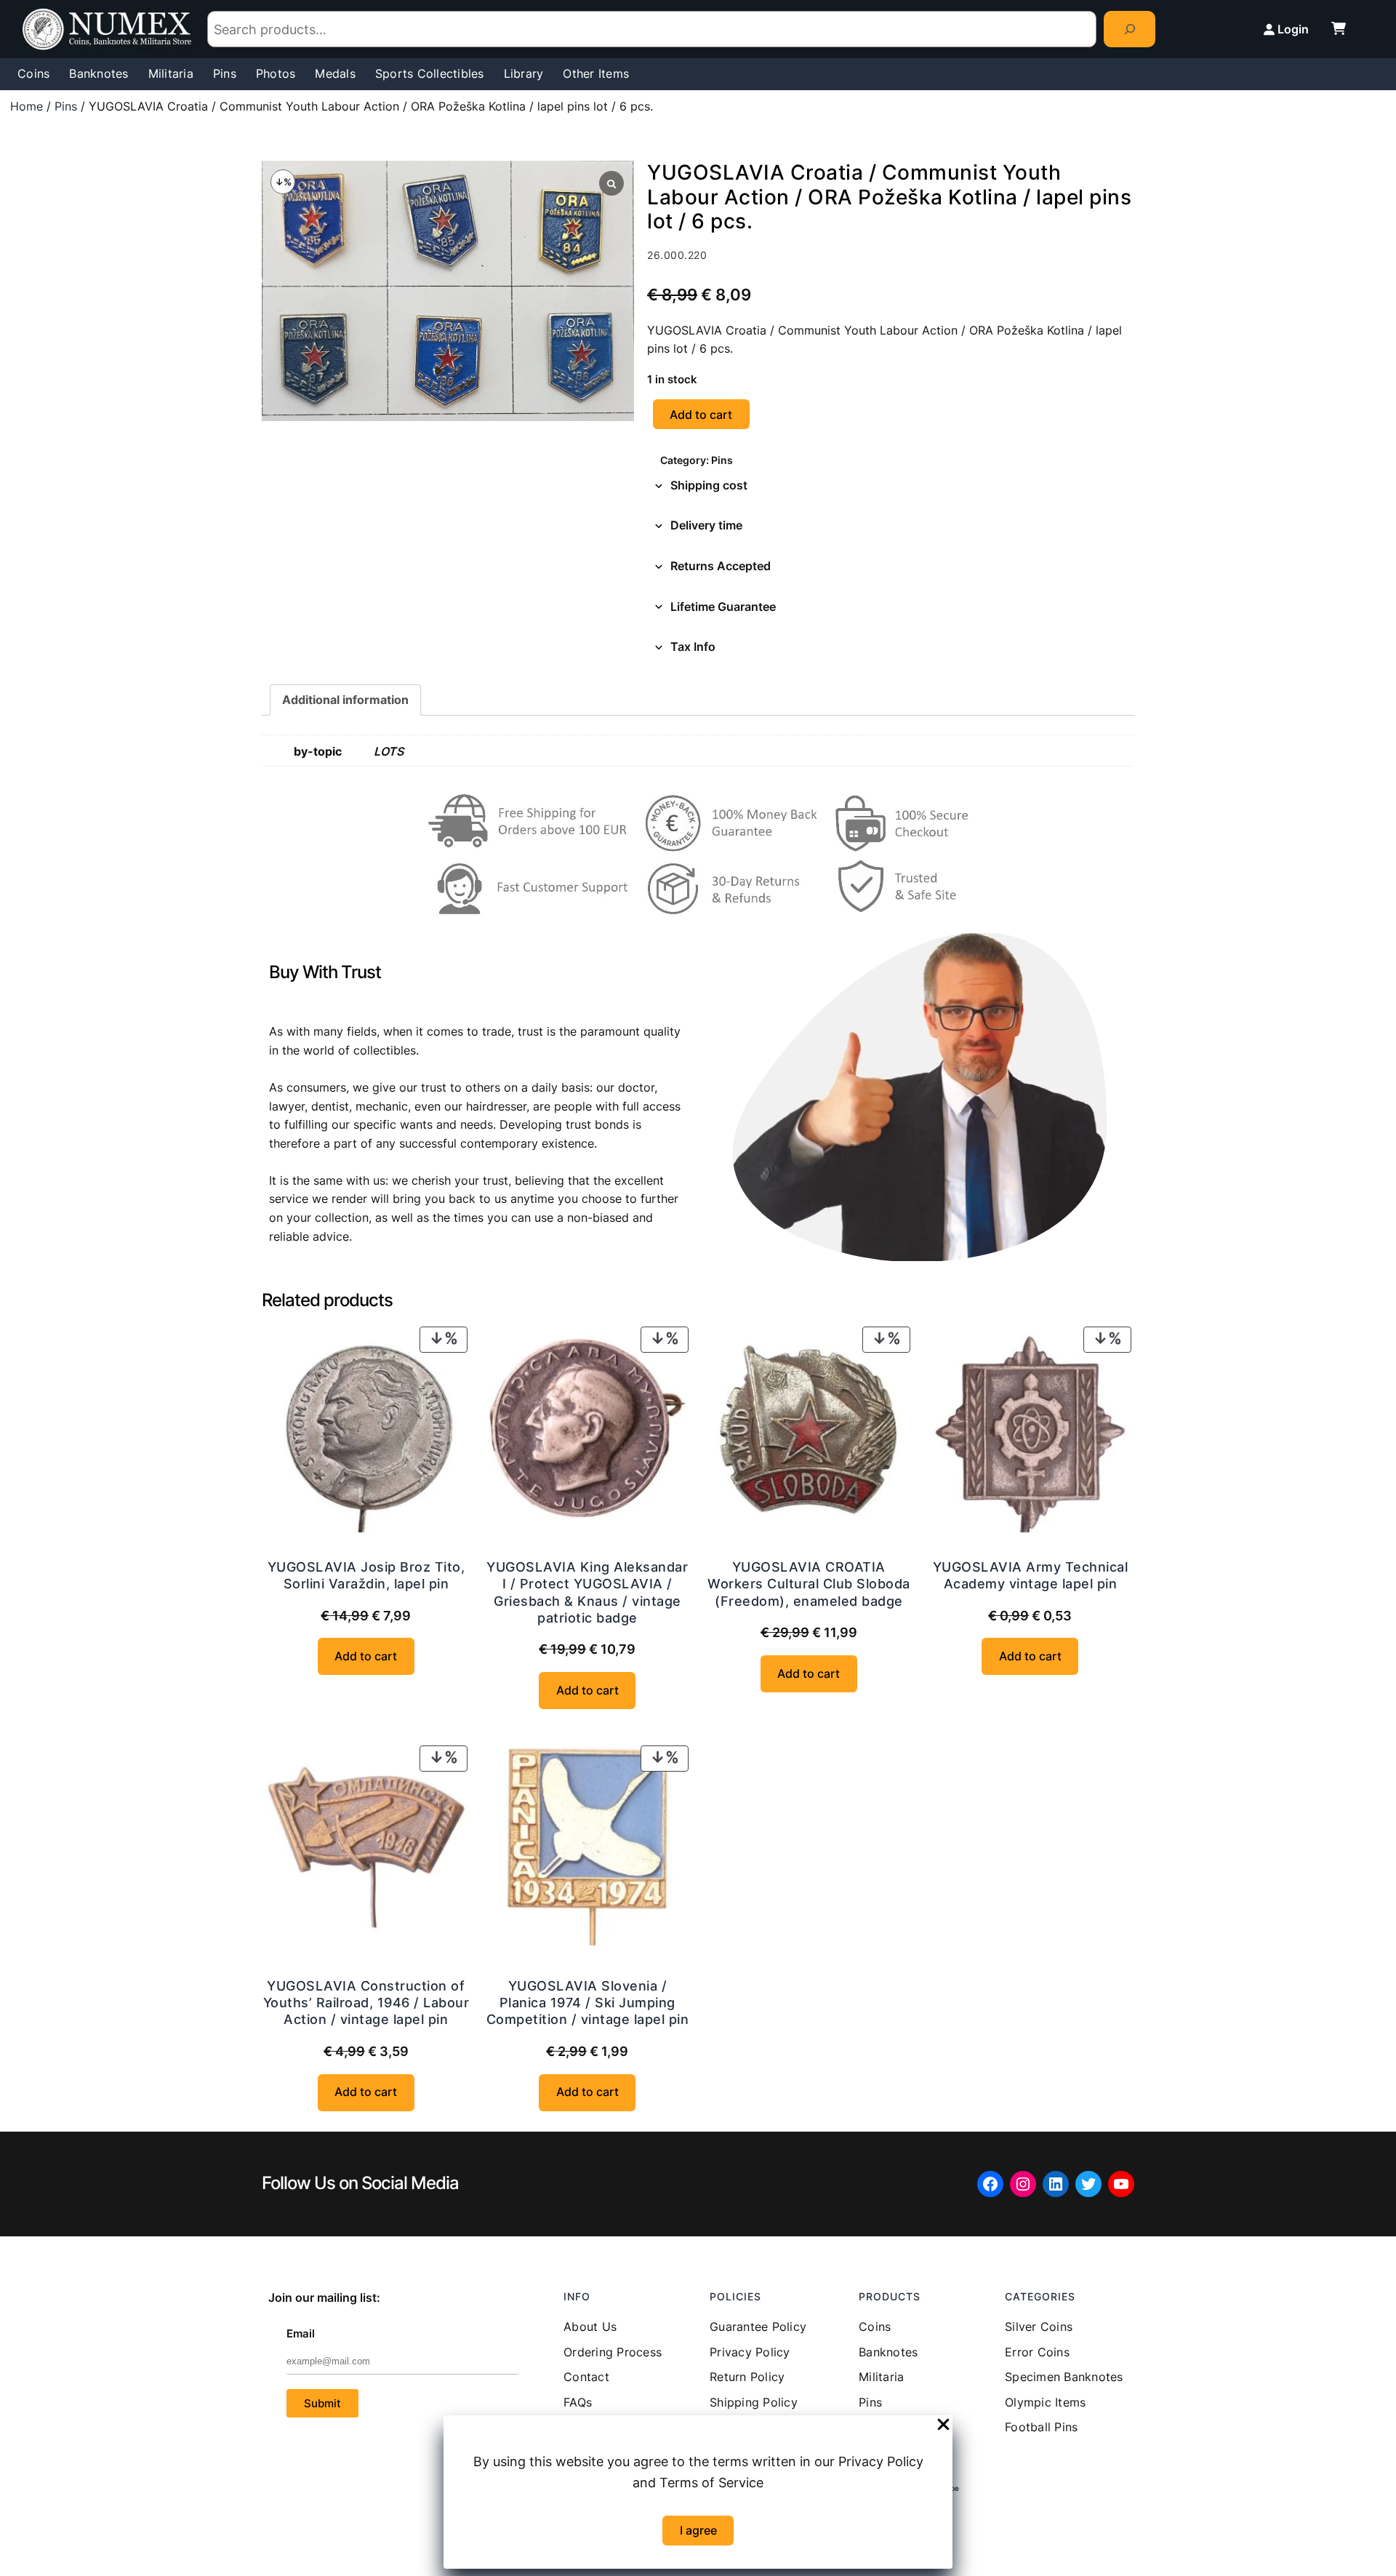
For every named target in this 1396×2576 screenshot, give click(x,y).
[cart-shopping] (1339, 28)
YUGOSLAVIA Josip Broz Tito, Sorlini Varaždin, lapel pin (366, 1575)
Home (27, 106)
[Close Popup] (943, 2425)
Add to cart (701, 415)
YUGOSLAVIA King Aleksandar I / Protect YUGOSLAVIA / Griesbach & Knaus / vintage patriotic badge (587, 1592)
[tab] (891, 486)
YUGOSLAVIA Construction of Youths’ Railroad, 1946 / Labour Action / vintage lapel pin (366, 2003)
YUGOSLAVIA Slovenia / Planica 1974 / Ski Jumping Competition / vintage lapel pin (588, 2003)
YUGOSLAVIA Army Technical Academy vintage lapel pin (1031, 1575)
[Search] (1130, 29)
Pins (66, 106)
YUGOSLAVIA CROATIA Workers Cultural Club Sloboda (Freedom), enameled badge (809, 1584)
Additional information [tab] (345, 700)
